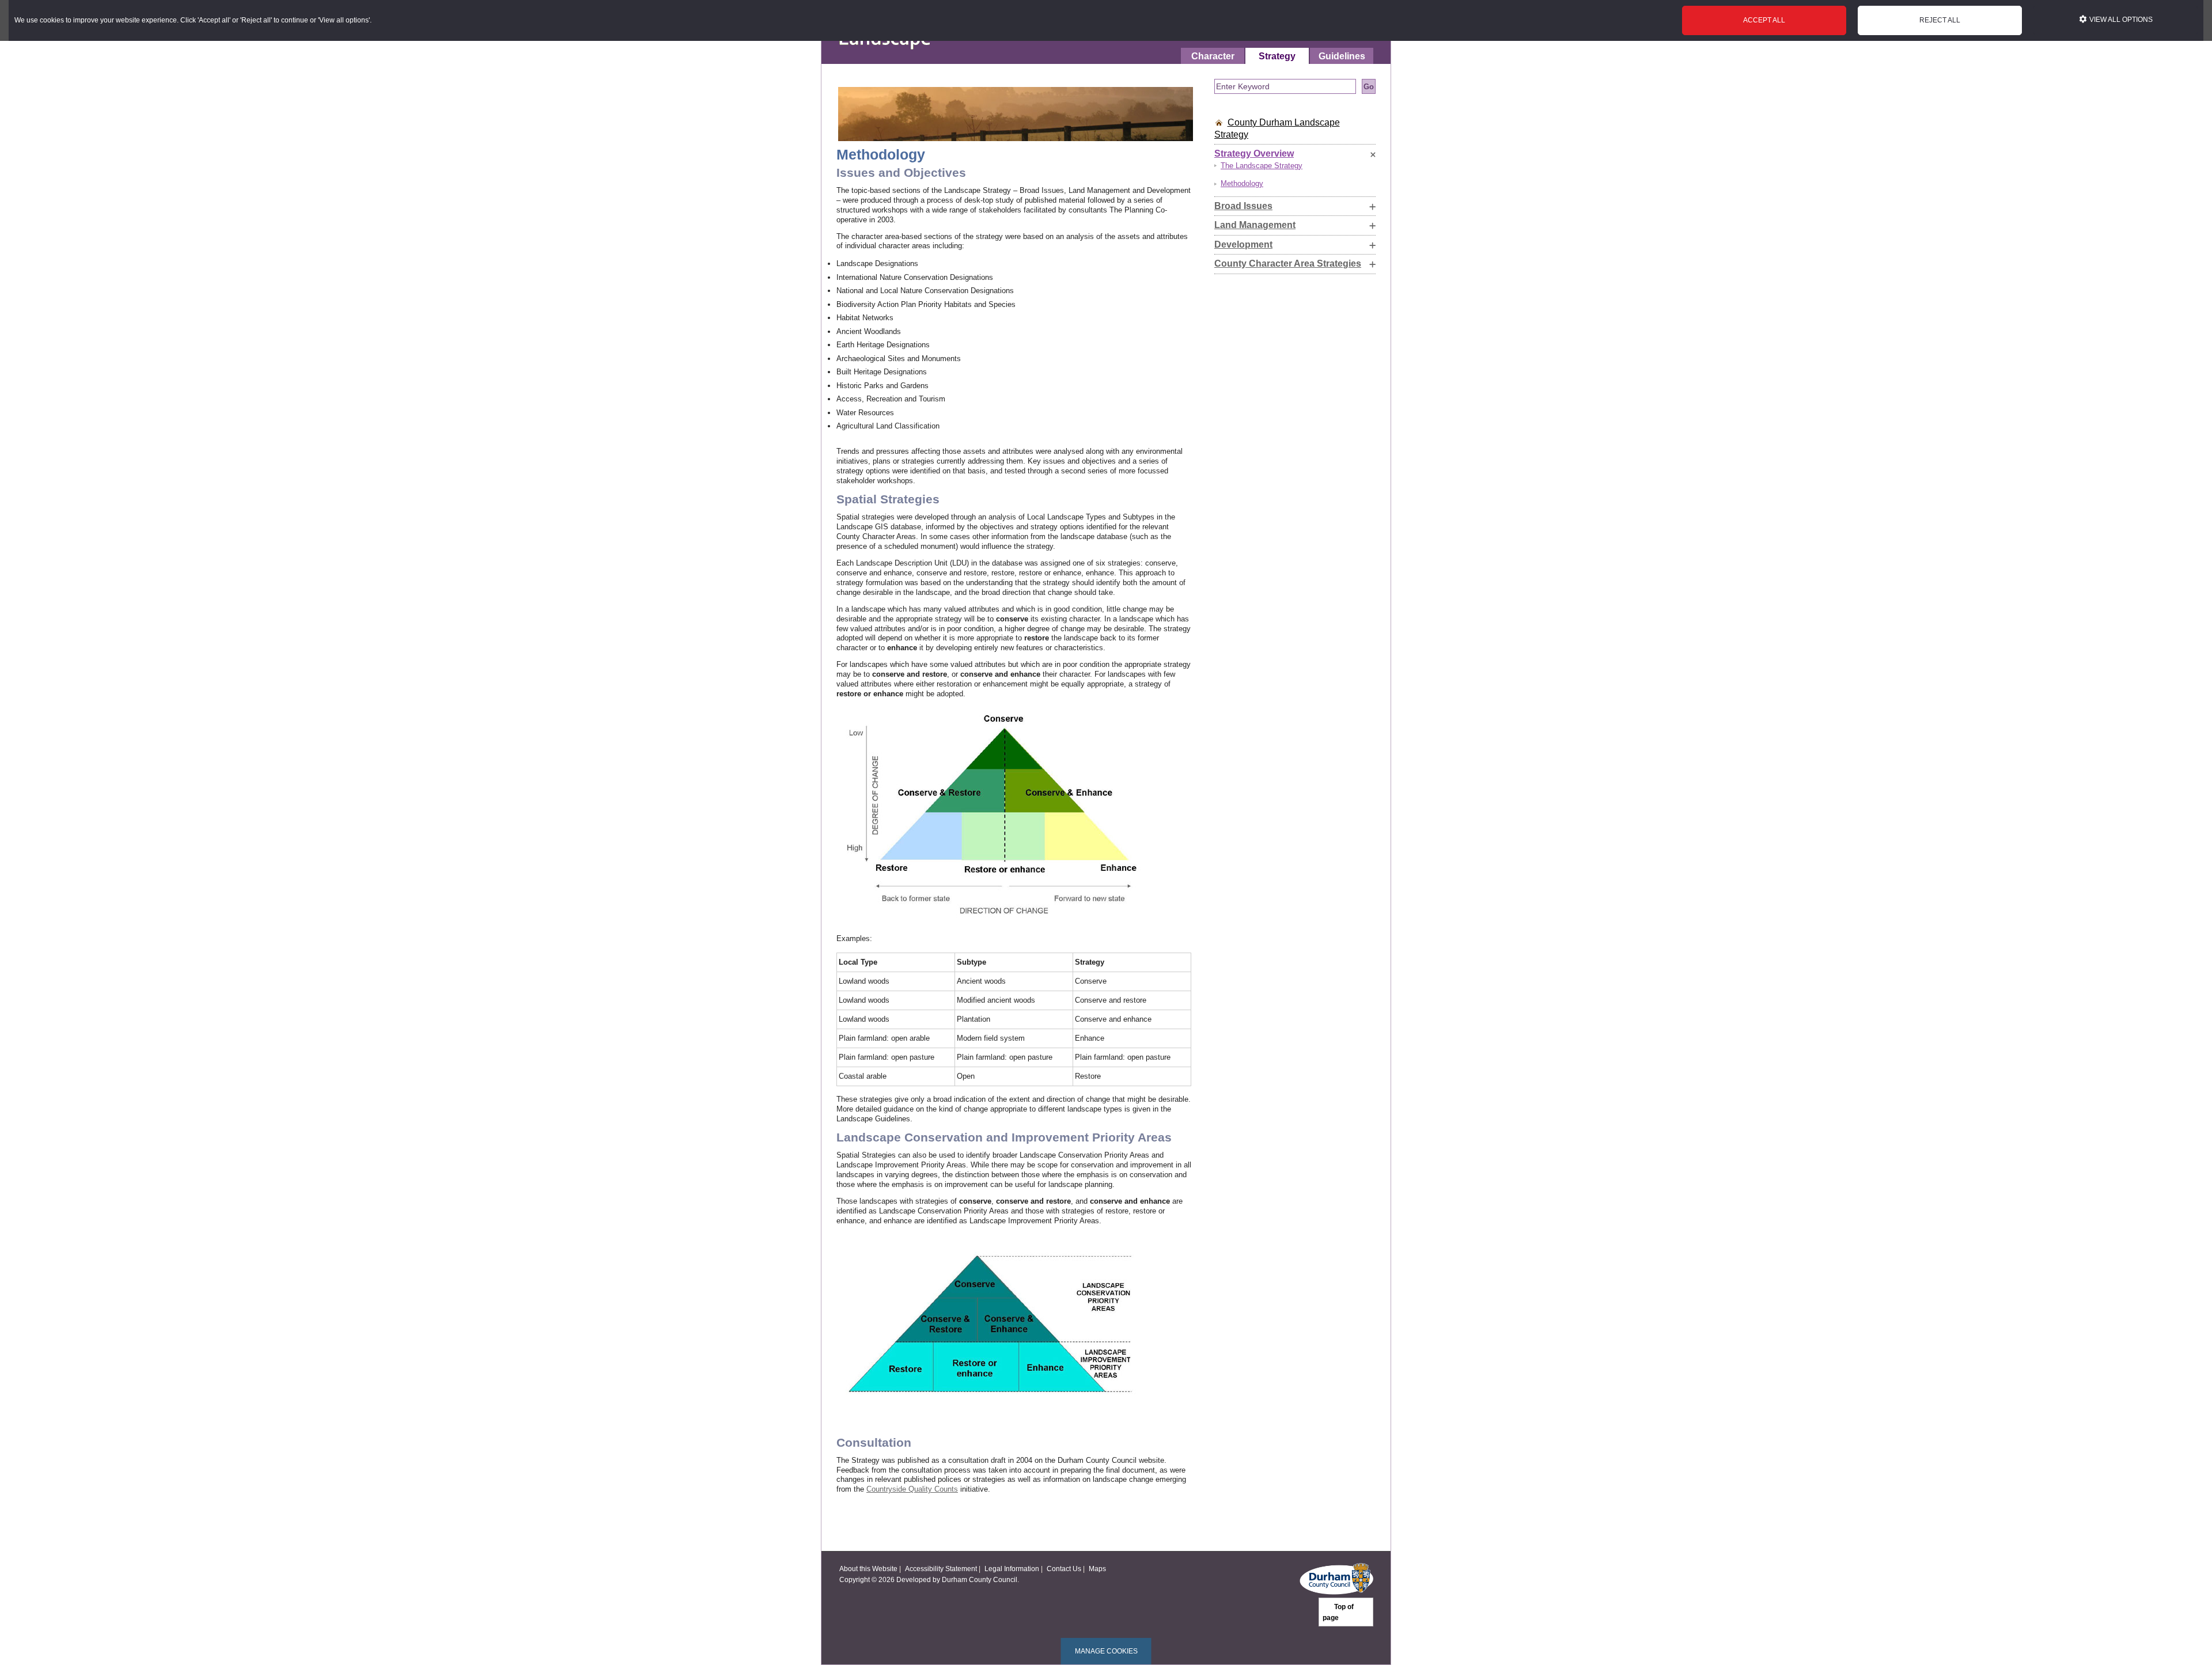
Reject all (1940, 20)
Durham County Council (980, 1579)
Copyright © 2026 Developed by (891, 1579)
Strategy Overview (1254, 153)
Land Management (1255, 225)
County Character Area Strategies (1288, 263)
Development (1243, 244)
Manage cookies (1106, 1651)
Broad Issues (1243, 206)
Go (1369, 87)
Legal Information (1012, 1569)
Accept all (1764, 20)
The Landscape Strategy (1262, 166)
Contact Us (1064, 1569)
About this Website (868, 1569)
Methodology (1242, 183)
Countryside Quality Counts (912, 1489)
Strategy (1277, 56)
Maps (1097, 1569)
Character (1213, 56)
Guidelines (1342, 56)
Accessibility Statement (941, 1569)
